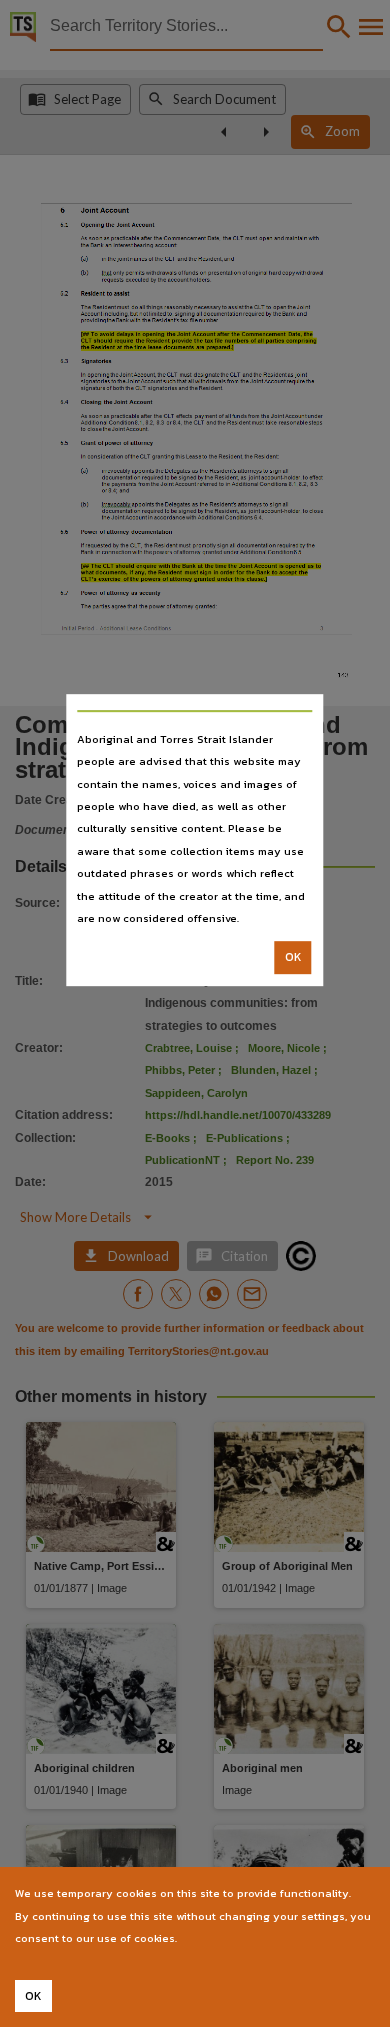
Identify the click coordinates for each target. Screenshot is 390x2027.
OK (293, 958)
